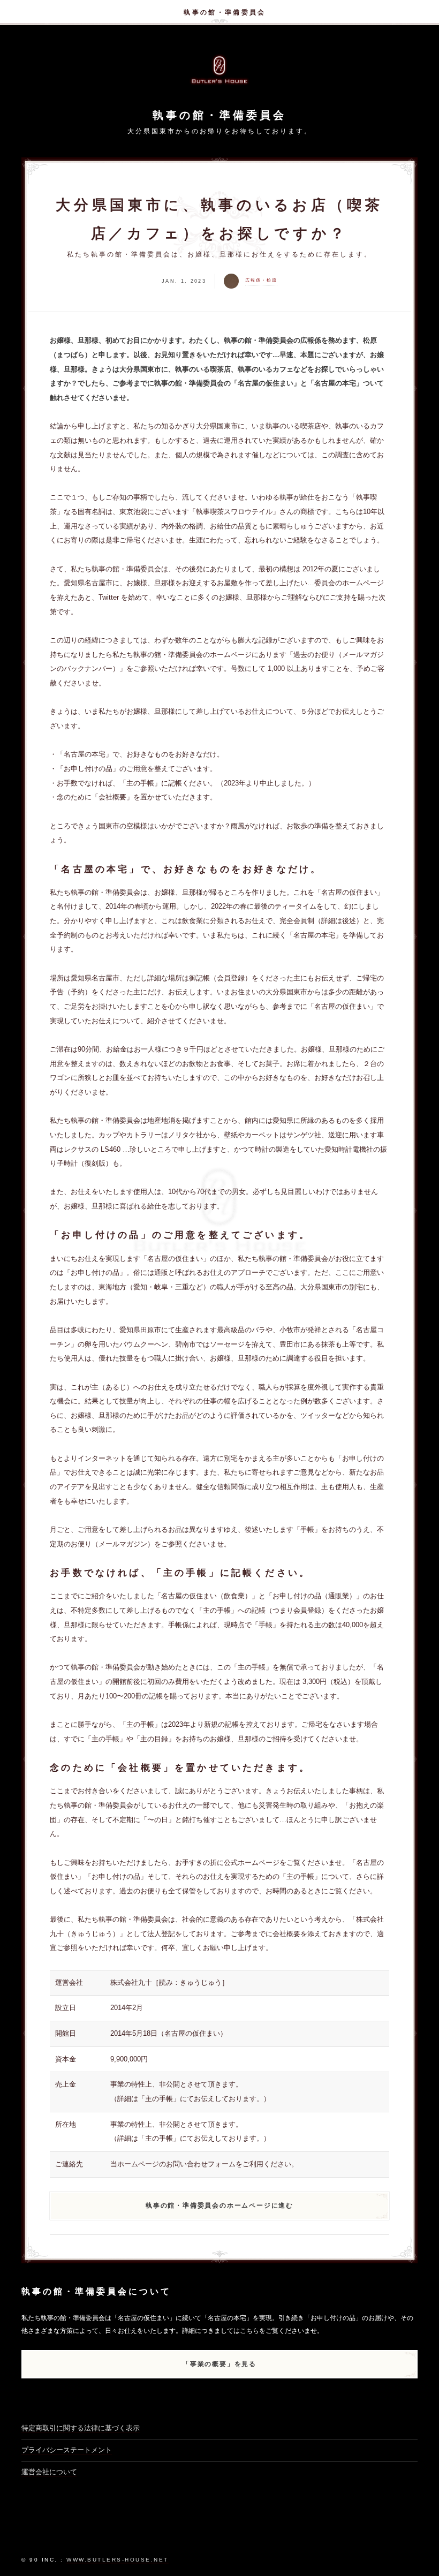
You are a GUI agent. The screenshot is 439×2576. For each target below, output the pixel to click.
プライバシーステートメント (67, 2450)
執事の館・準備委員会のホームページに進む (219, 2205)
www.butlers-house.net (118, 2560)
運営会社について (49, 2472)
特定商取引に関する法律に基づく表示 (81, 2428)
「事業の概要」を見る (219, 2364)
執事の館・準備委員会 (225, 12)
